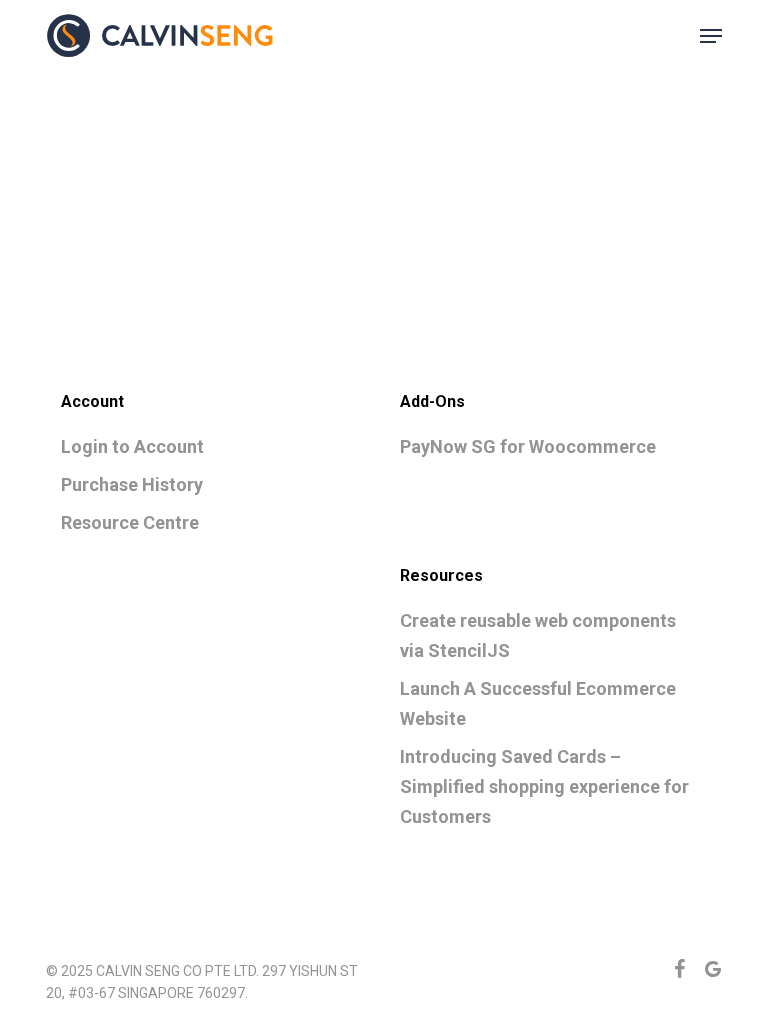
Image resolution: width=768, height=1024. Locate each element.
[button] (711, 36)
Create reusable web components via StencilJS (538, 635)
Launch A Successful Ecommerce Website (538, 703)
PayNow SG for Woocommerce (528, 446)
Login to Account (132, 446)
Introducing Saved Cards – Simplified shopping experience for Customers (544, 786)
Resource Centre (130, 522)
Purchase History (132, 484)
